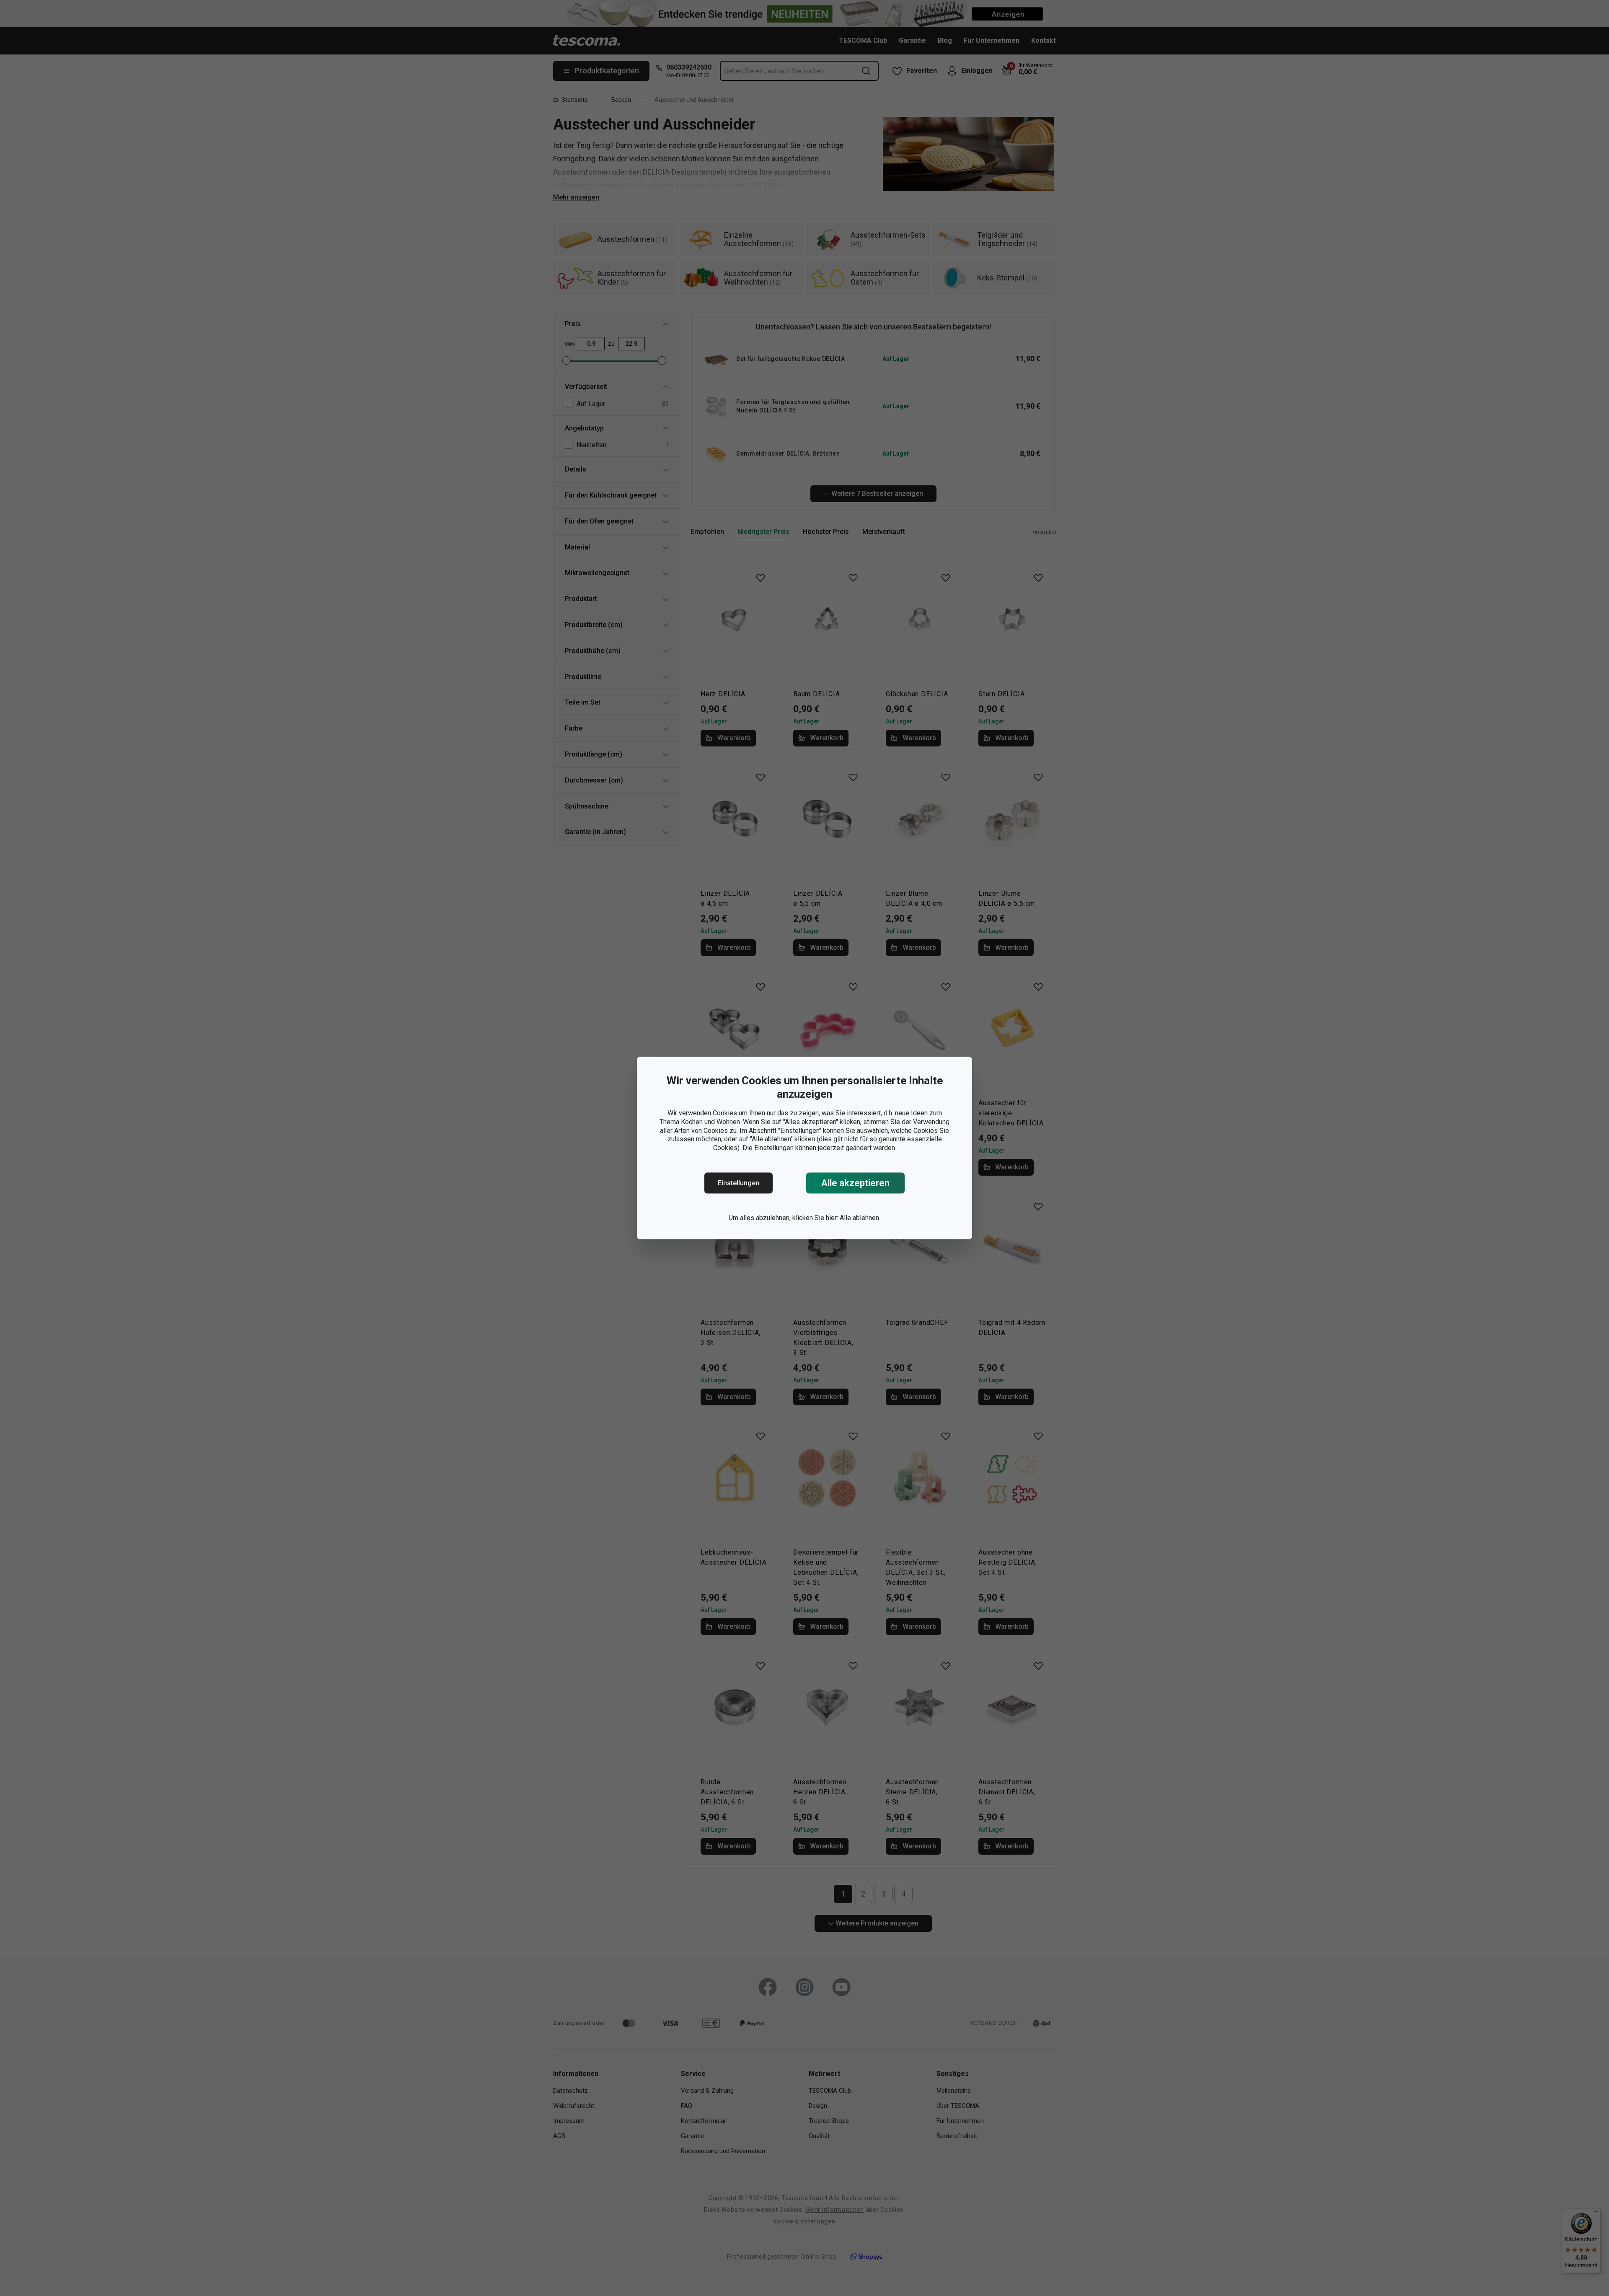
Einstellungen (739, 1183)
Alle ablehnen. (860, 1218)
